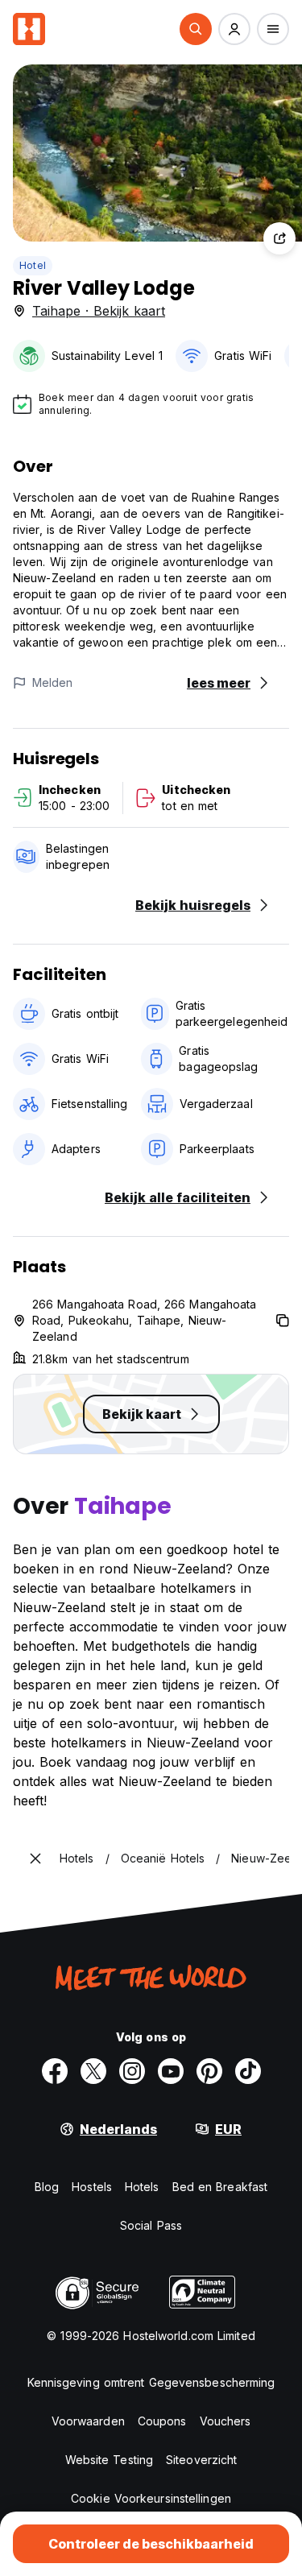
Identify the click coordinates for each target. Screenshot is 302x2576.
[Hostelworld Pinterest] (209, 2071)
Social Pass (151, 2225)
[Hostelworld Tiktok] (248, 2071)
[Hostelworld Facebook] (55, 2071)
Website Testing (110, 2460)
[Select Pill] (196, 29)
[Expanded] (35, 1859)
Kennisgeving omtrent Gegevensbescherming (151, 2382)
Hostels (92, 2187)
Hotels (142, 2187)
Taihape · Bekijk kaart (99, 311)
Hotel (33, 265)
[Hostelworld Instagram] (132, 2071)
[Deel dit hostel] (279, 238)
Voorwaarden (88, 2421)
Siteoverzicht (201, 2460)
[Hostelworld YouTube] (171, 2071)
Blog (47, 2187)
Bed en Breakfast (220, 2187)
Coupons (162, 2421)
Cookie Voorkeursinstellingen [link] (151, 2498)
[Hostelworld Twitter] (93, 2071)
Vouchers (225, 2421)
